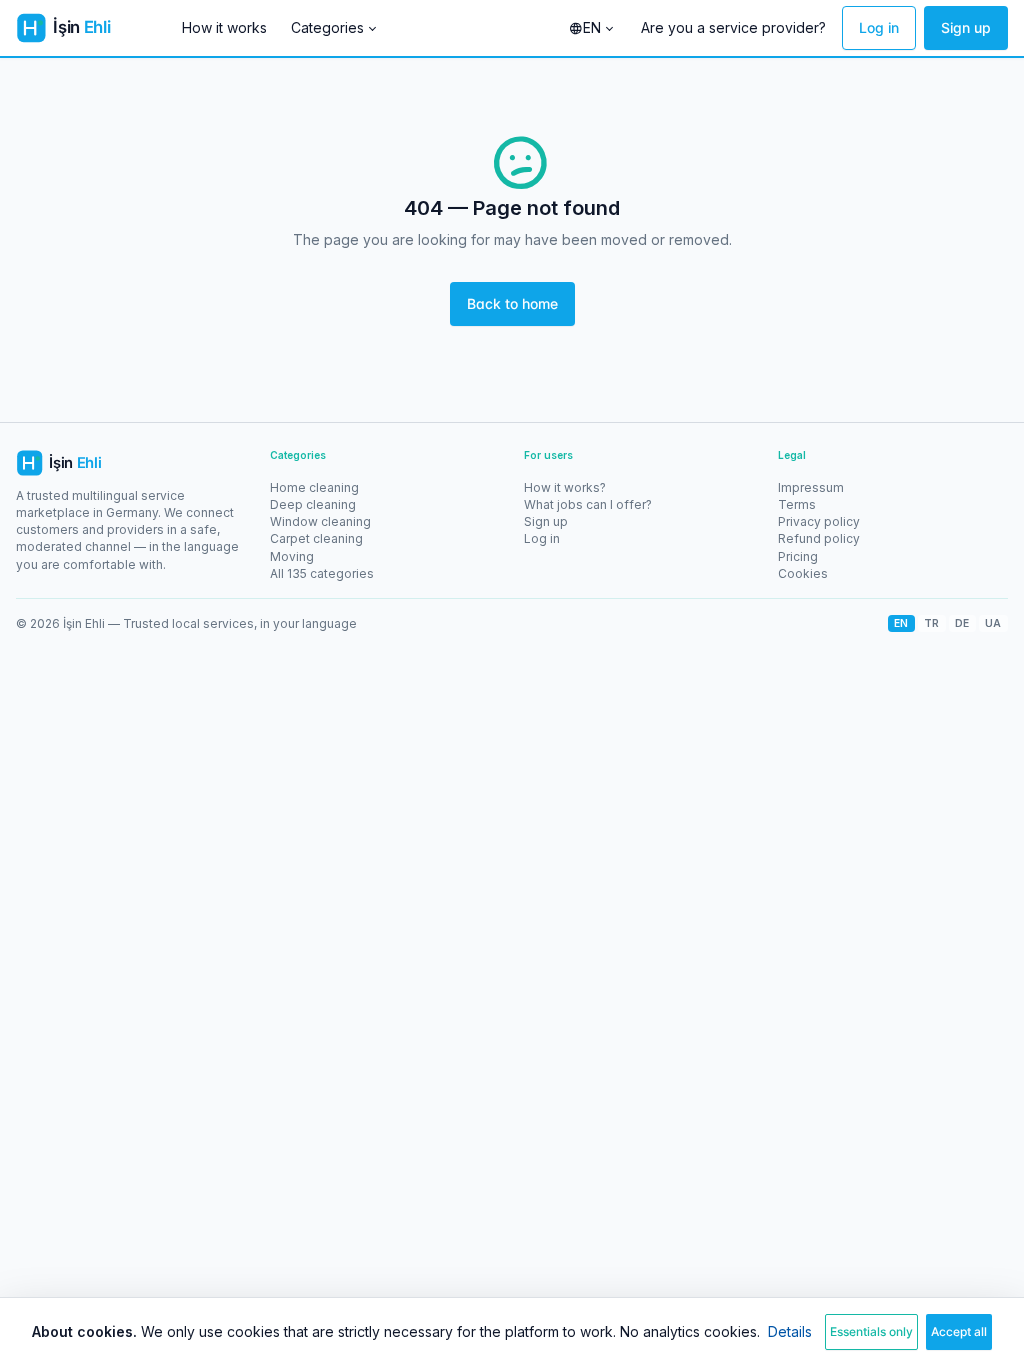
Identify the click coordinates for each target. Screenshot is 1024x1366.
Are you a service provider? (733, 27)
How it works (224, 27)
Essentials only (871, 1331)
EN (901, 623)
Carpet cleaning (316, 538)
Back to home (512, 303)
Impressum (811, 487)
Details (790, 1331)
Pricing (798, 556)
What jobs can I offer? (588, 504)
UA (993, 623)
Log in (879, 27)
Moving (292, 556)
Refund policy (819, 538)
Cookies (803, 573)
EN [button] (592, 27)
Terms (797, 504)
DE (962, 623)
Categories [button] (327, 27)
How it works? (565, 487)
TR (932, 623)
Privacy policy (819, 521)
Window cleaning (320, 521)
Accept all (959, 1331)
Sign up (966, 27)
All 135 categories (322, 573)
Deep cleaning (313, 504)
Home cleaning (314, 487)
